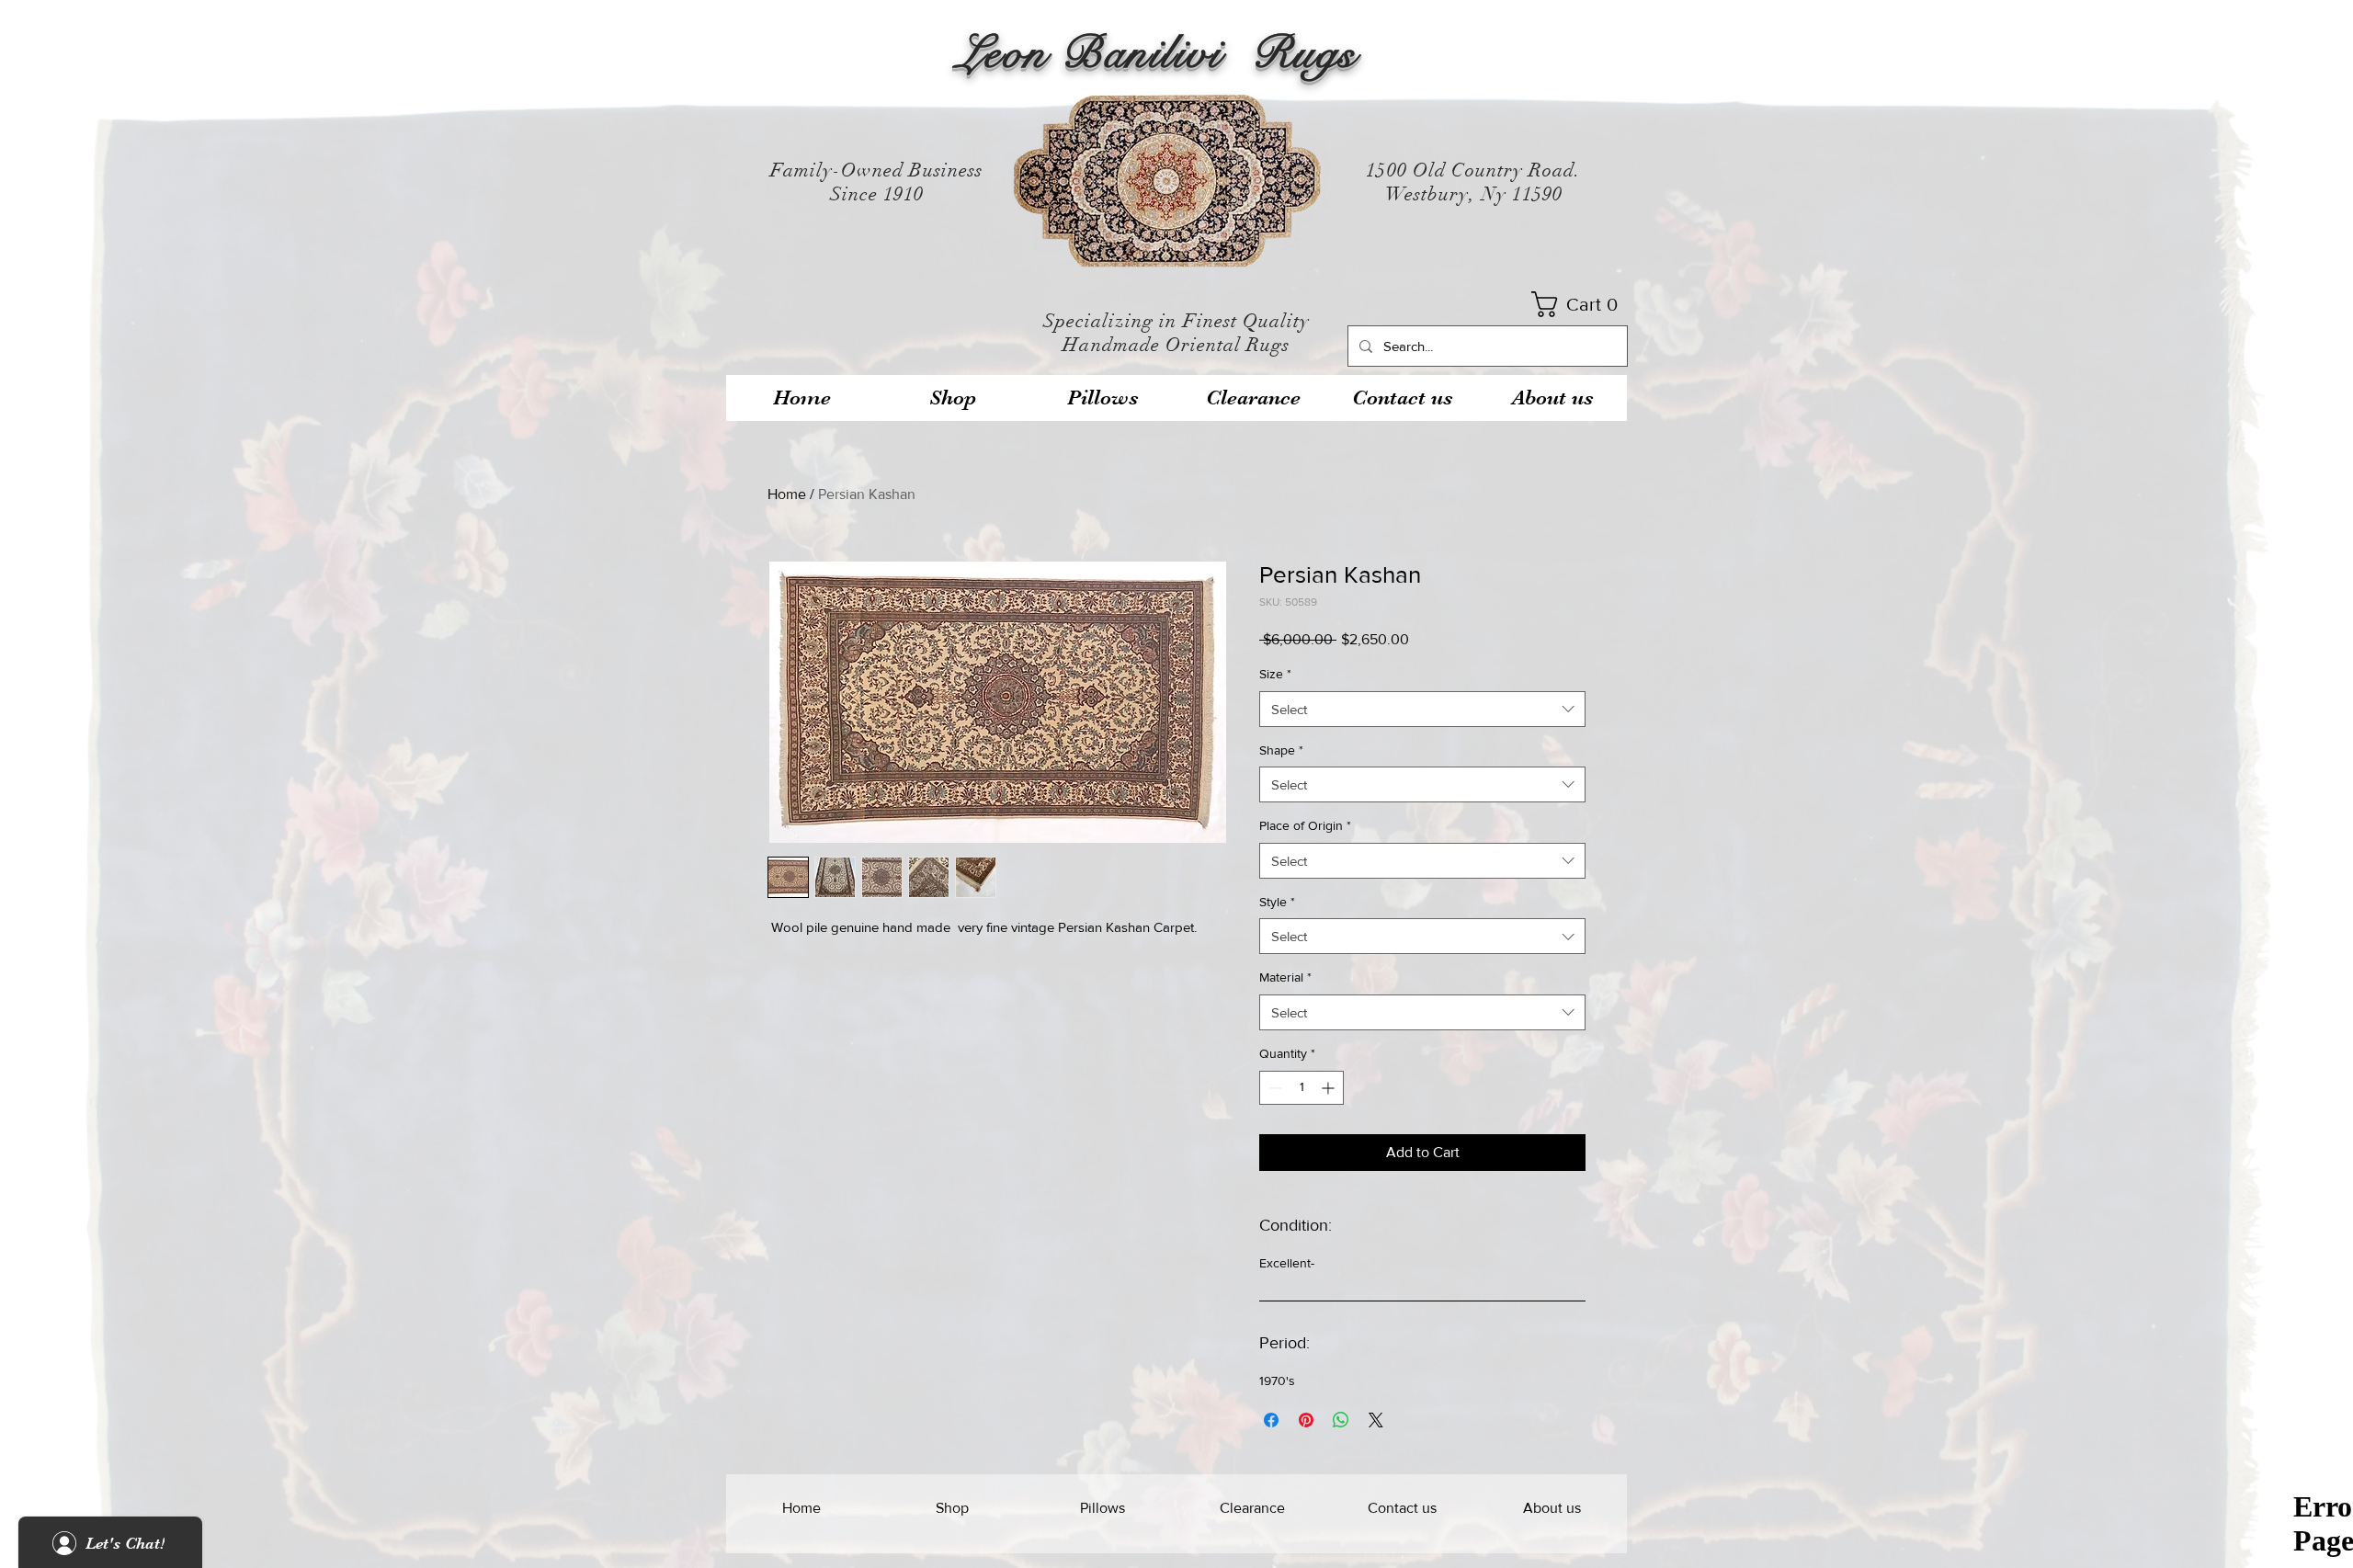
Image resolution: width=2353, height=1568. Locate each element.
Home (787, 494)
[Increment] (1330, 1088)
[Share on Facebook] (1271, 1420)
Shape (1281, 750)
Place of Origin (1305, 825)
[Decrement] (1273, 1088)
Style (1277, 902)
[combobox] (1422, 709)
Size (1275, 674)
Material (1285, 977)
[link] (1580, 304)
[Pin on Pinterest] (1306, 1420)
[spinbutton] (1302, 1088)
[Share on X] (1376, 1420)
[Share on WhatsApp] (1341, 1420)
